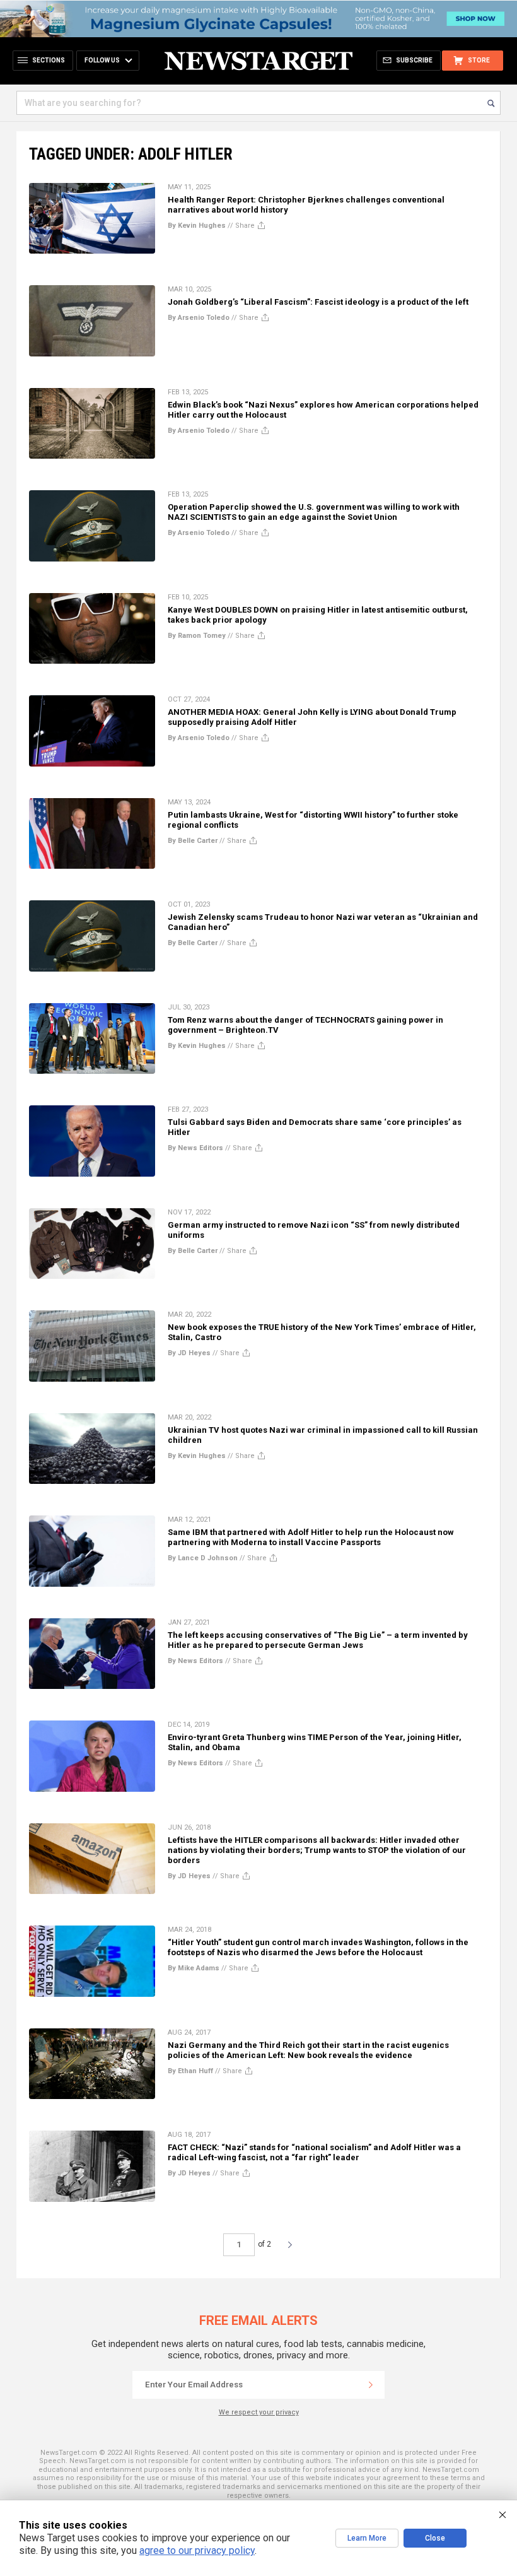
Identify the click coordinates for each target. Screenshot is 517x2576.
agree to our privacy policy (197, 2550)
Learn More (367, 2538)
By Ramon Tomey (197, 636)
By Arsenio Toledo (199, 318)
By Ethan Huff (190, 2071)
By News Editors (195, 1148)
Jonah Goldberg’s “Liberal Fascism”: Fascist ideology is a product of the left (318, 302)
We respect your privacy (259, 2412)
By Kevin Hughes (197, 226)
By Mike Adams (194, 1968)
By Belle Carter (193, 841)
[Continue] (371, 2385)
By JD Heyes (189, 1353)
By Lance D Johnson (203, 1558)
